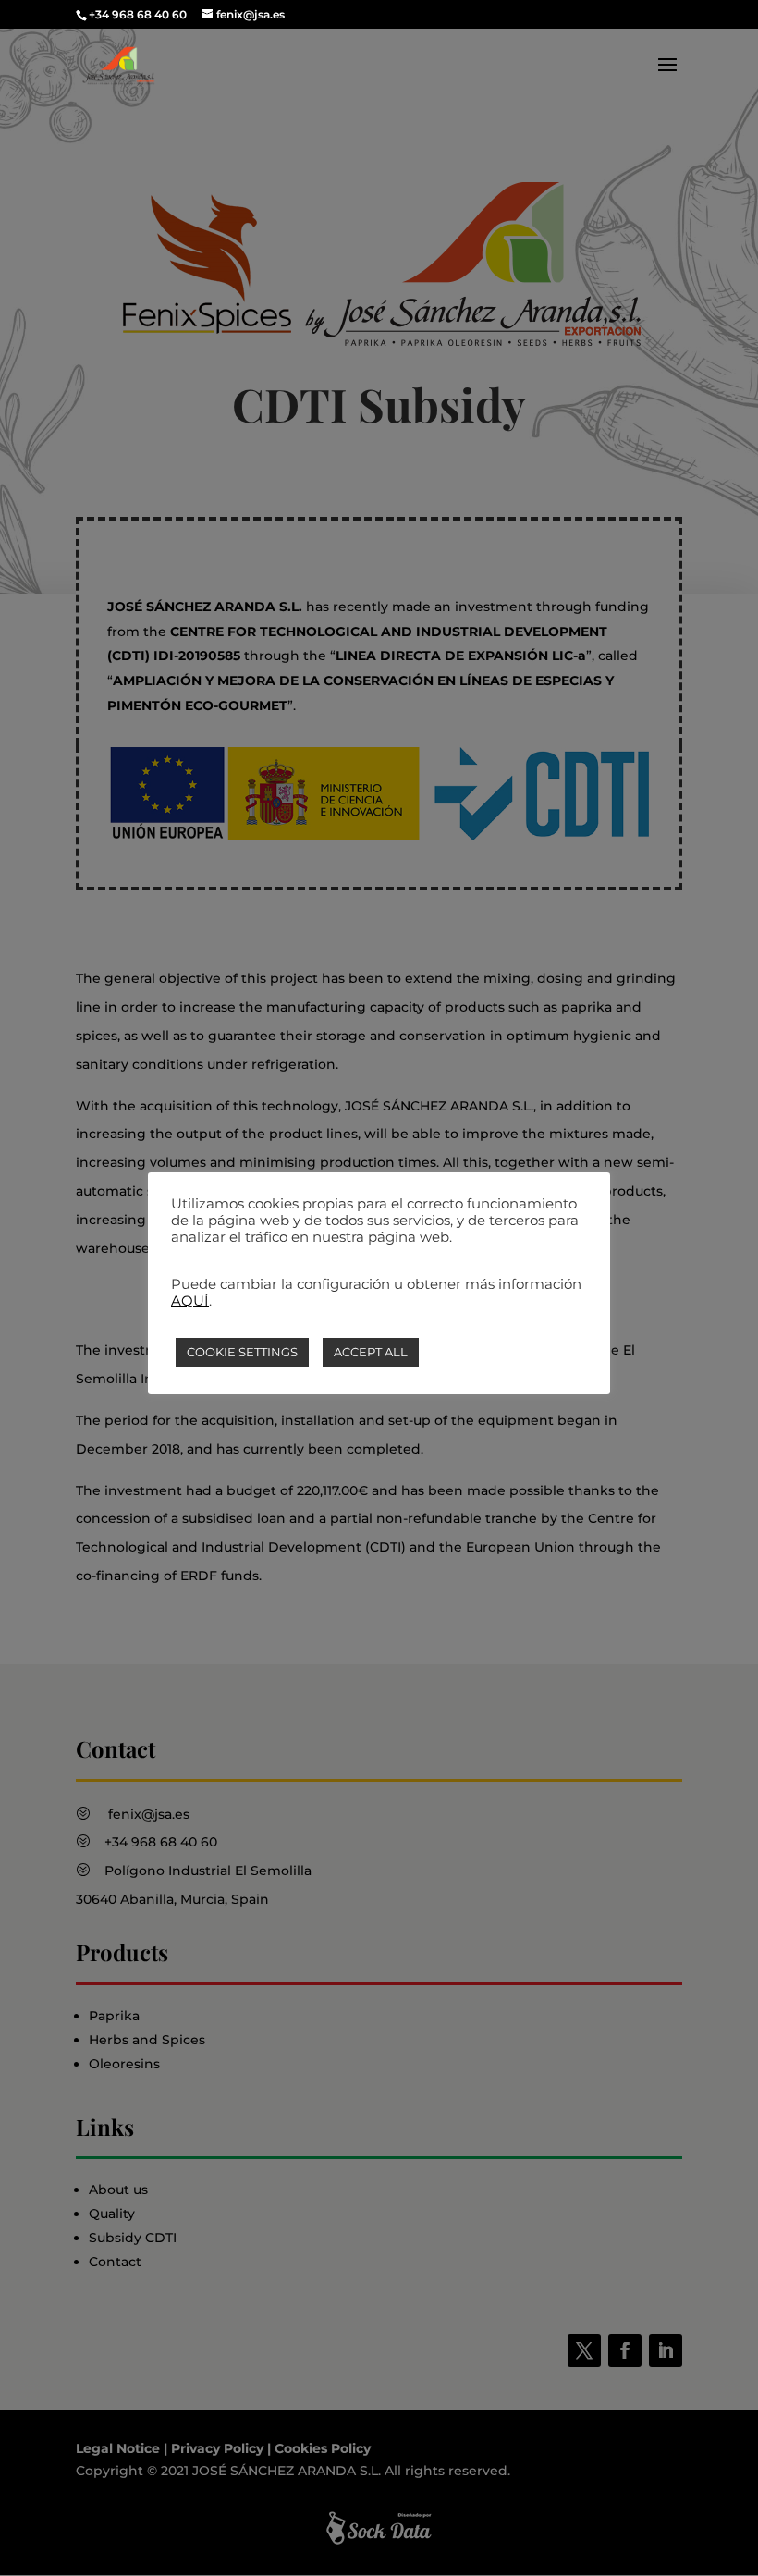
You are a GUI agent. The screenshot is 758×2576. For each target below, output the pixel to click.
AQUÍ (190, 1301)
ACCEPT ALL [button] (371, 1352)
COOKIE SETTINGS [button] (242, 1352)
